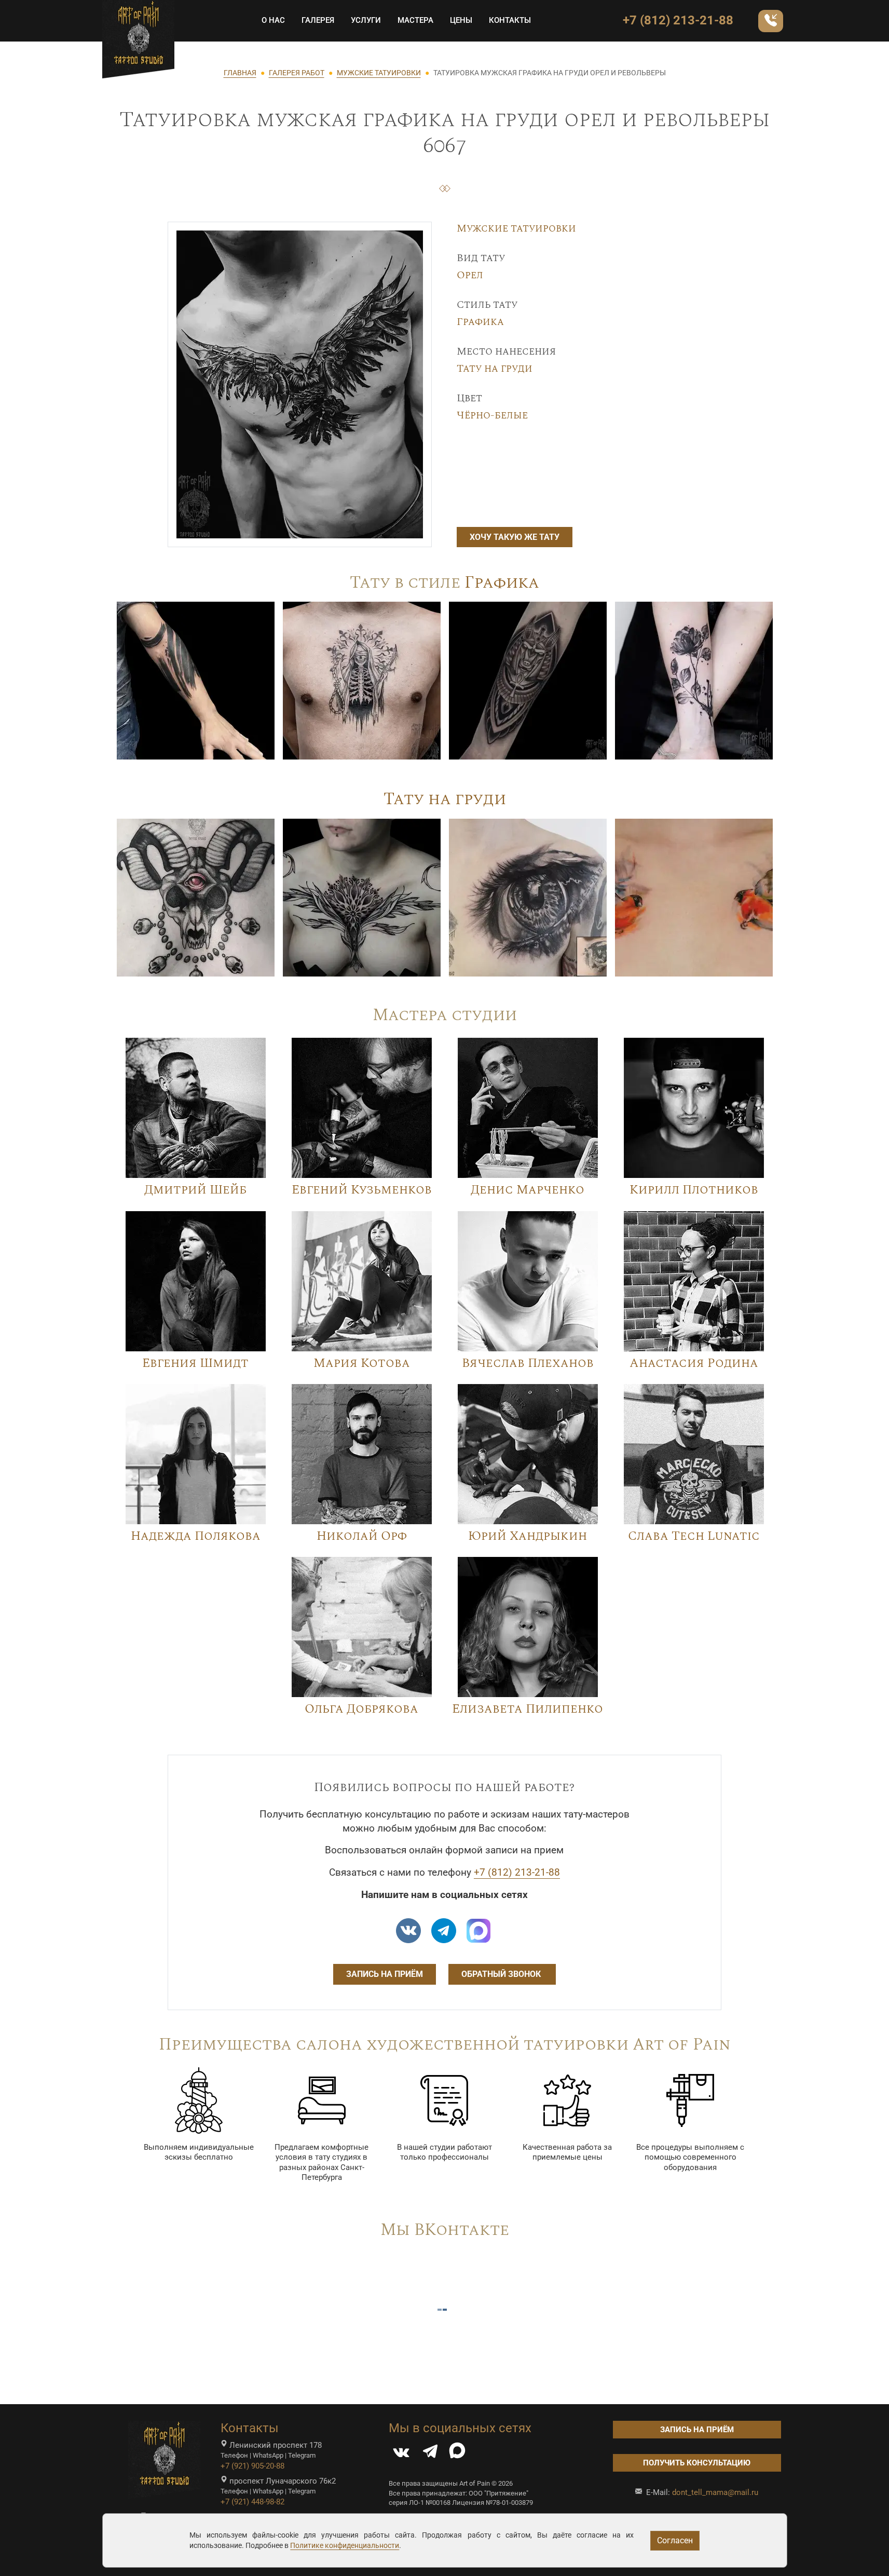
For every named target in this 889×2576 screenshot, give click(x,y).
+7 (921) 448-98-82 (252, 2502)
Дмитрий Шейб (195, 1190)
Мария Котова (362, 1363)
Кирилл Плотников (694, 1190)
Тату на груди (495, 369)
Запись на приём (385, 1974)
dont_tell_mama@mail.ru (715, 2492)
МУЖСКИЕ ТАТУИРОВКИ (379, 73)
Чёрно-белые (492, 415)
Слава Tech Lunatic (694, 1536)
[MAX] (457, 2454)
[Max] (478, 1931)
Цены (461, 20)
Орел (470, 275)
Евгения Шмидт (195, 1363)
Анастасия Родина (694, 1363)
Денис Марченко (528, 1190)
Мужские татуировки (516, 228)
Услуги (366, 20)
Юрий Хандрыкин (528, 1536)
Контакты (510, 20)
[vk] (408, 1931)
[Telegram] (430, 2454)
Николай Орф (362, 1536)
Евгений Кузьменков (362, 1190)
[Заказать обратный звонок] (771, 21)
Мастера (415, 20)
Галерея (318, 20)
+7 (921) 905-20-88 (252, 2466)
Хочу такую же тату (515, 537)
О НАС (273, 20)
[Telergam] (444, 1931)
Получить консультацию (697, 2463)
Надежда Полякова (196, 1536)
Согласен (675, 2540)
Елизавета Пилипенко (528, 1709)
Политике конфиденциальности (345, 2545)
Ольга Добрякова (361, 1709)
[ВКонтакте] (401, 2454)
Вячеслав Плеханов (528, 1363)
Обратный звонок (502, 1974)
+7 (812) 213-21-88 (678, 20)
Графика (480, 322)
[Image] (196, 680)
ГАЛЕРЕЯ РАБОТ (297, 73)
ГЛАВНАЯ (240, 73)
